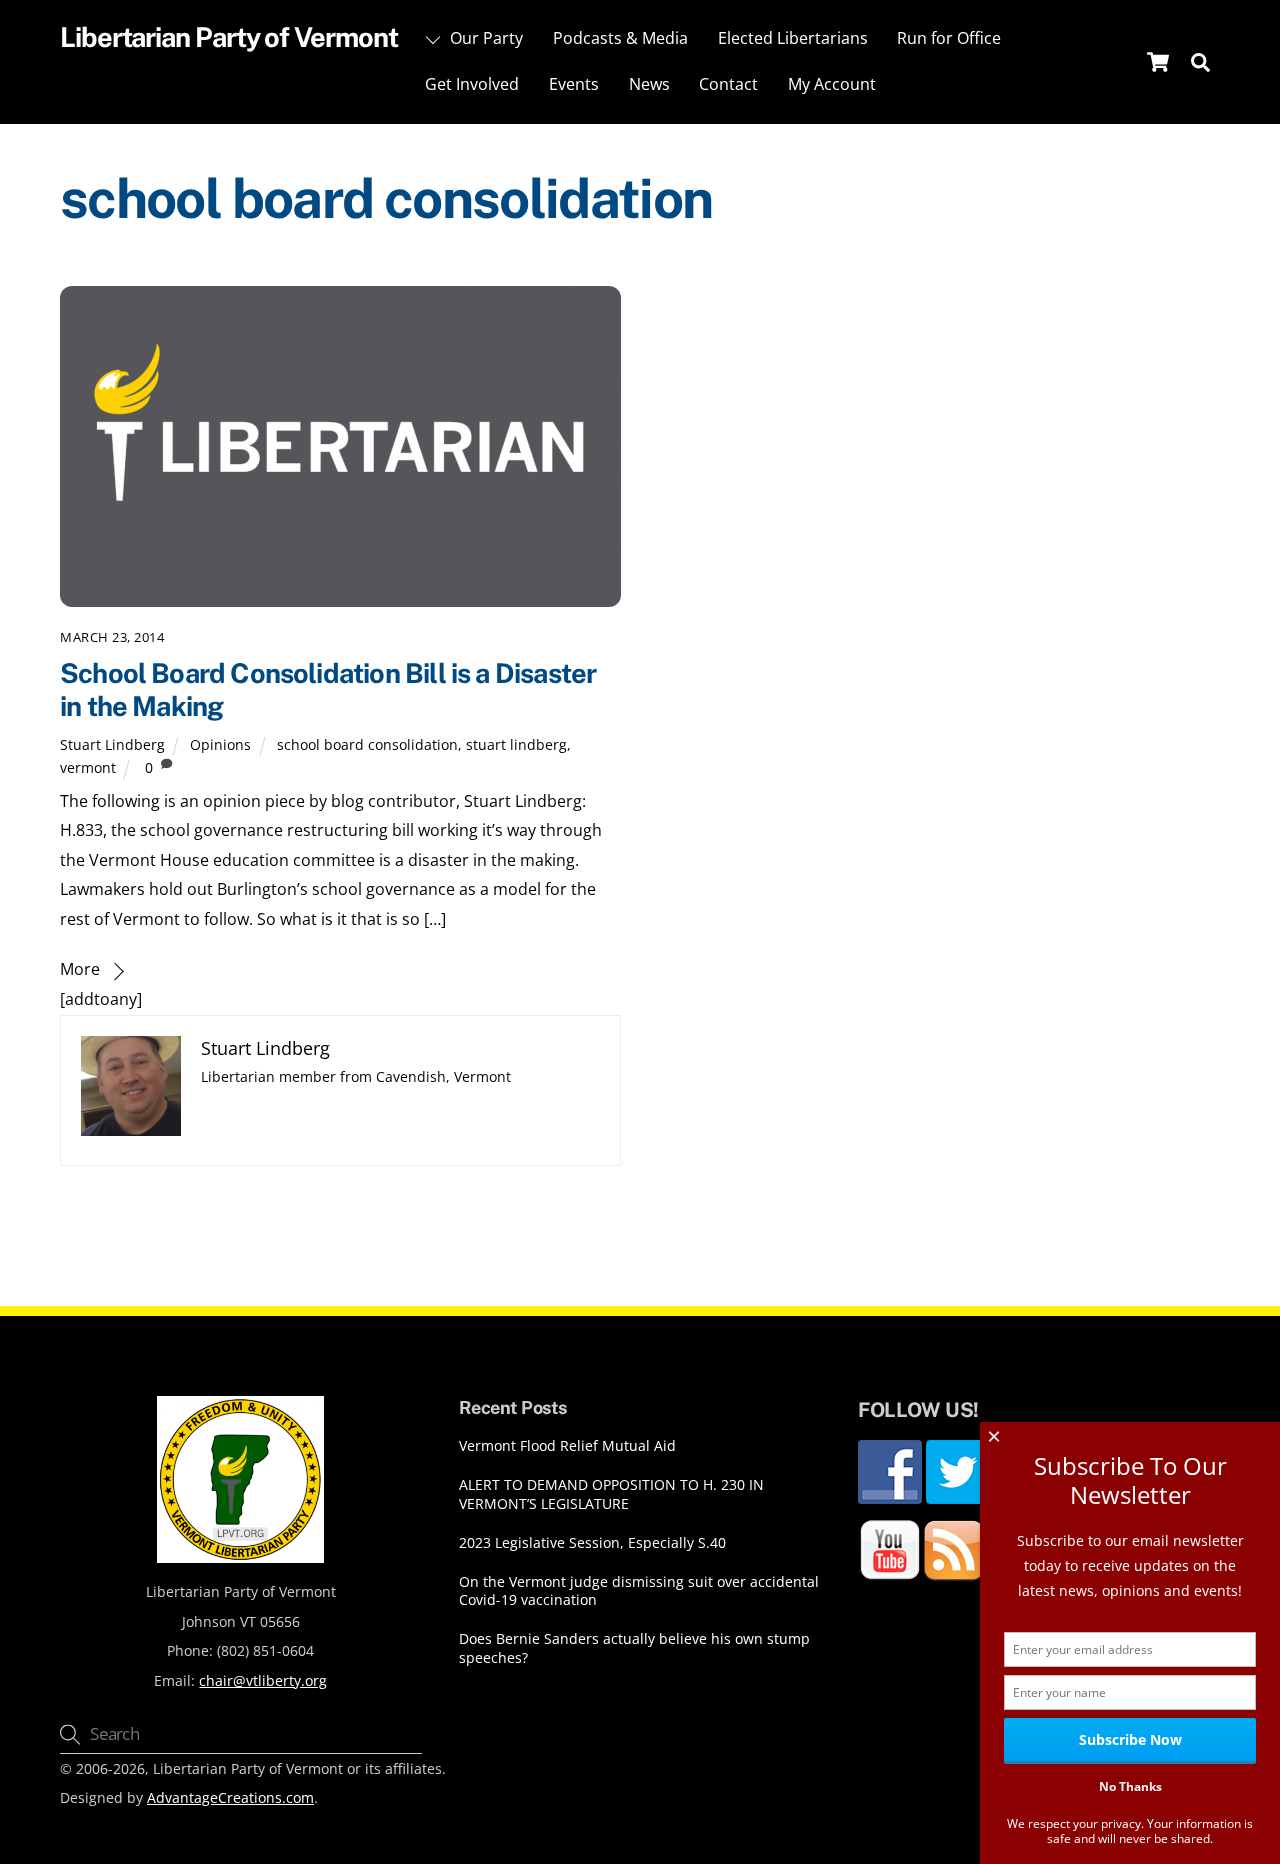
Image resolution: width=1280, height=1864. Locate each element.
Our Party (484, 38)
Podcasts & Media (620, 38)
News (649, 84)
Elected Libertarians (793, 38)
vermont (88, 767)
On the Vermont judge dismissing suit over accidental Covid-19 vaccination (639, 1591)
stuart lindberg (516, 744)
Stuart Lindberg (112, 744)
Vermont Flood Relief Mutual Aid (567, 1446)
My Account (832, 84)
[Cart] (1158, 62)
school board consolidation (367, 744)
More (80, 969)
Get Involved (472, 84)
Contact (728, 84)
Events (574, 84)
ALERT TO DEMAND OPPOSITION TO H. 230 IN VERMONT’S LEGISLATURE (611, 1494)
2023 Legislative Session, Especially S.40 (592, 1543)
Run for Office (949, 38)
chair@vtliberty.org (263, 1680)
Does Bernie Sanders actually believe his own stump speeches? (634, 1648)
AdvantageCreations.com (230, 1797)
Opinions (220, 744)
